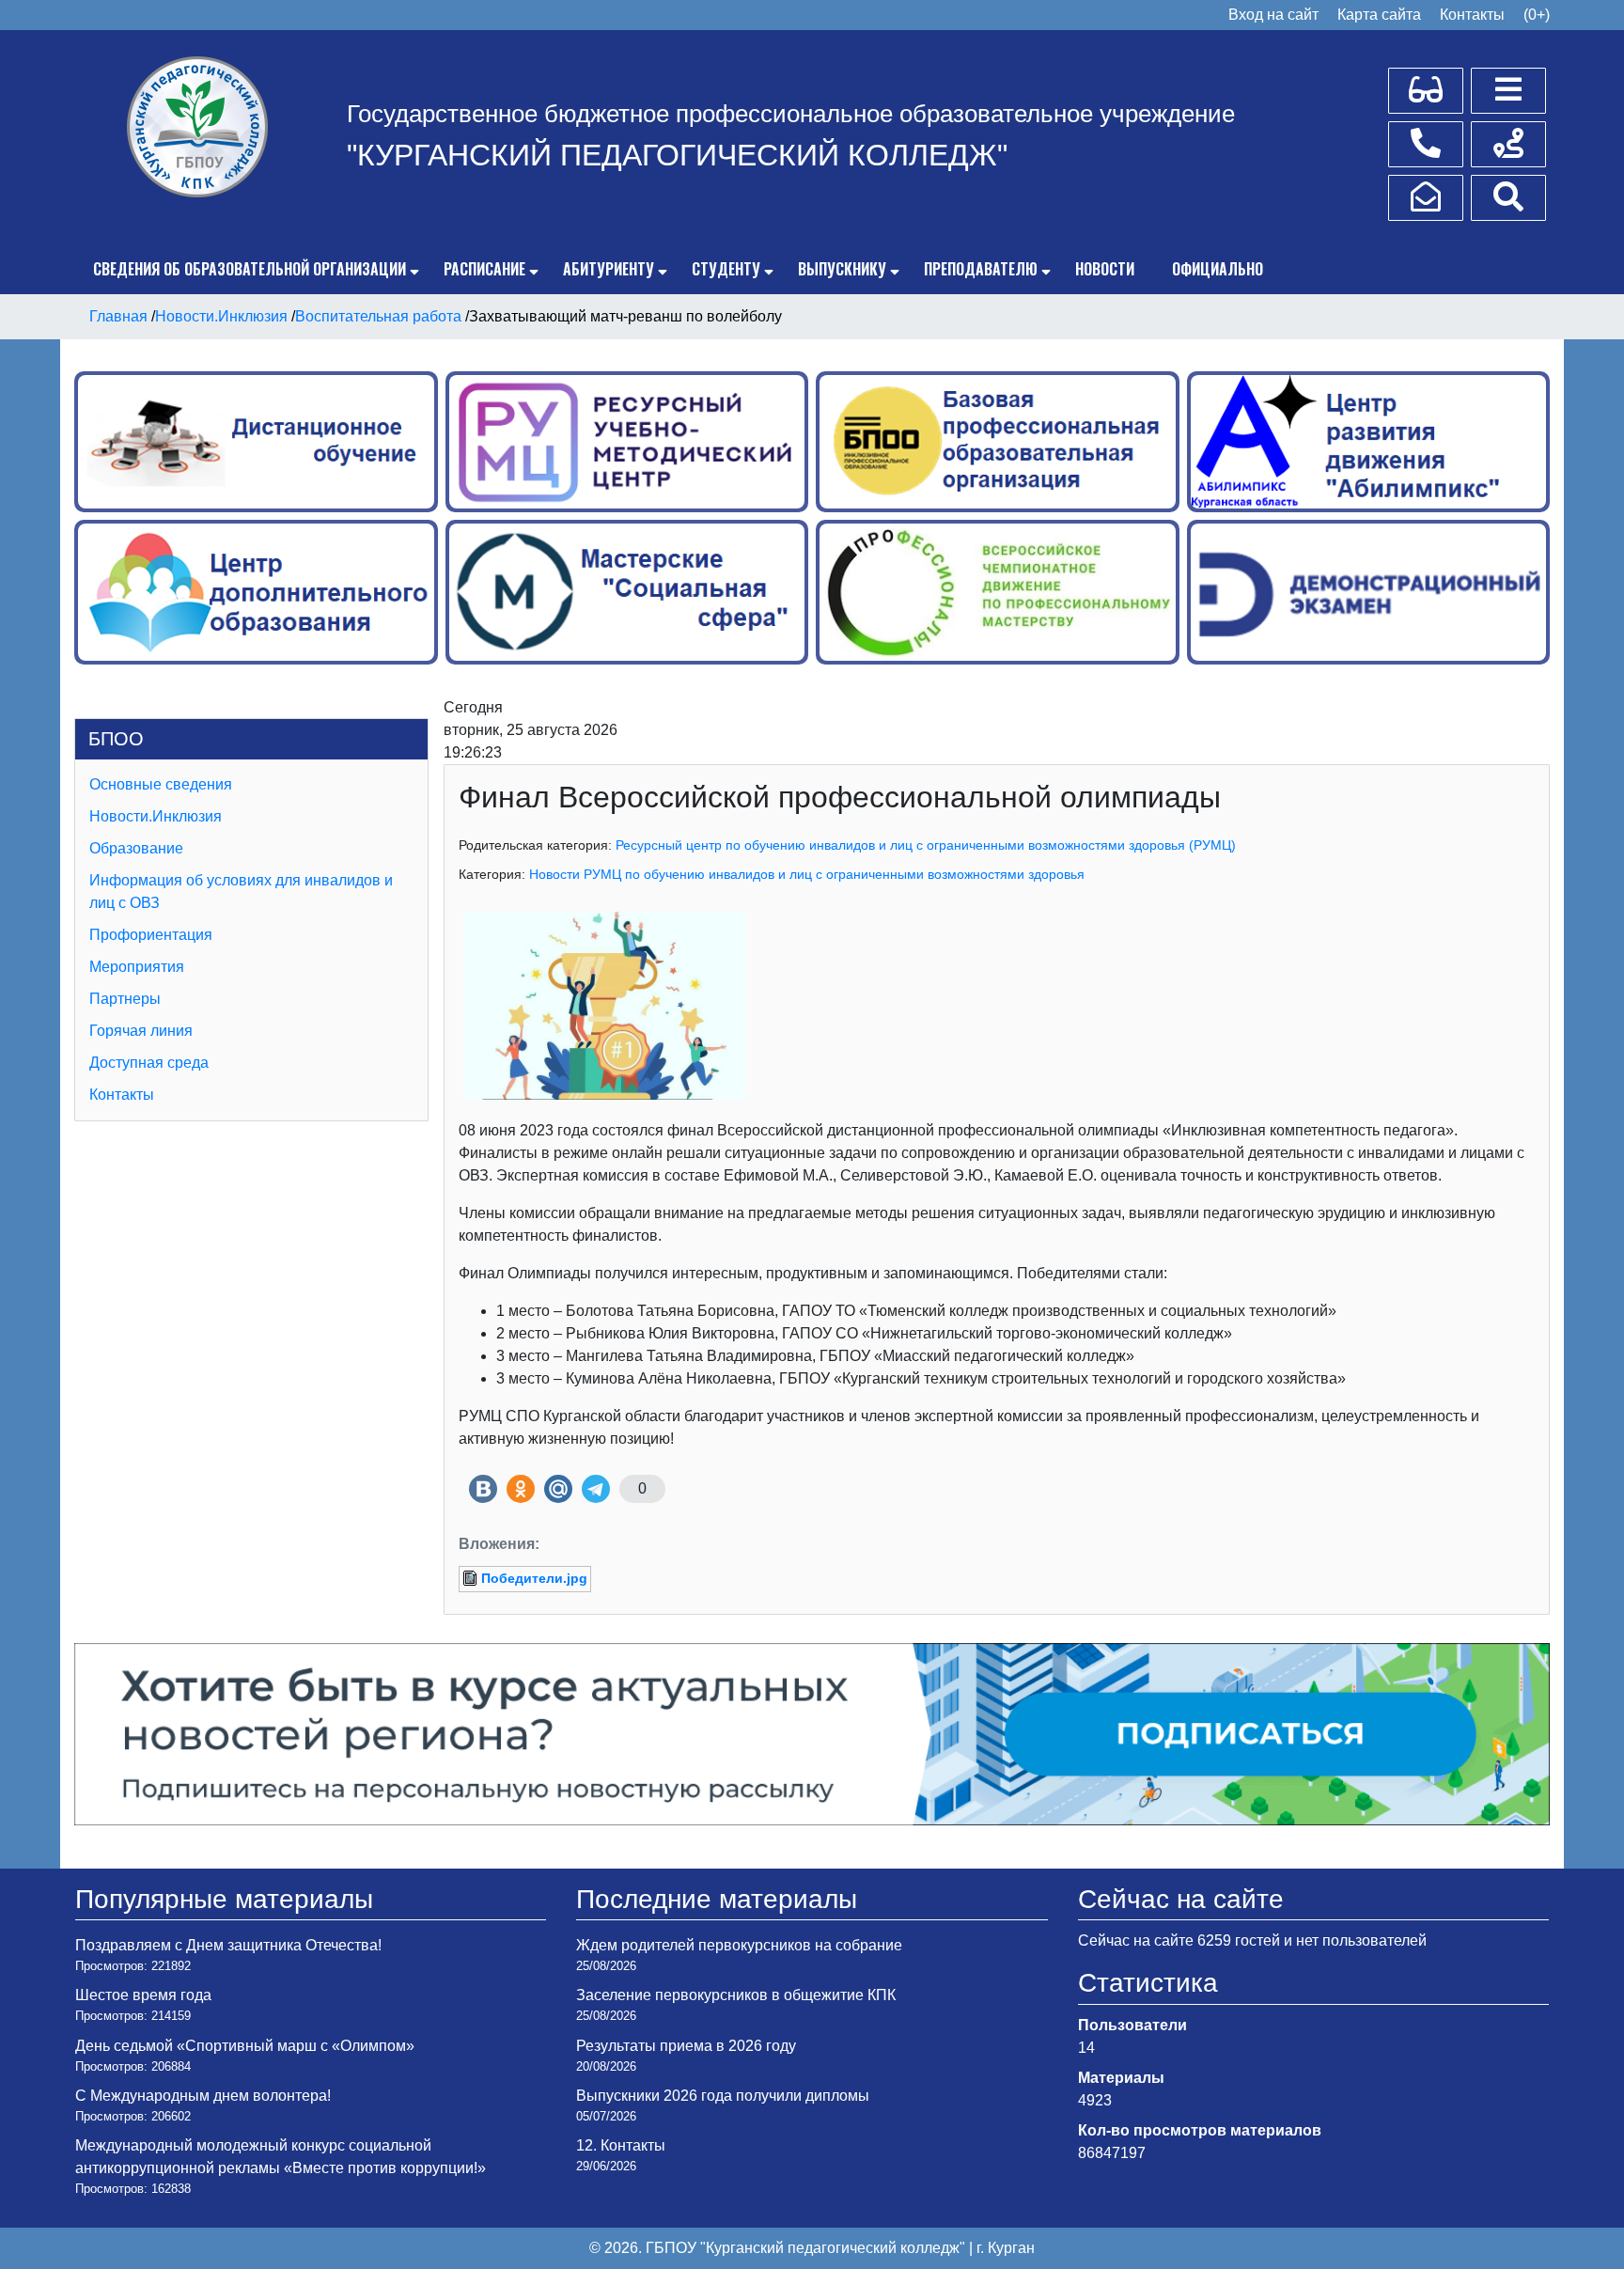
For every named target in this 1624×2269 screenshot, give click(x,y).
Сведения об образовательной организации (250, 269)
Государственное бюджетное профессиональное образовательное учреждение (791, 114)
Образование (136, 848)
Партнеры (125, 999)
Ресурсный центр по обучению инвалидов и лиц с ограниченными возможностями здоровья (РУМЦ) (926, 845)
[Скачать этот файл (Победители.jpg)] (472, 1578)
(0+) (1537, 15)
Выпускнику (842, 269)
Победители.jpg (534, 1578)
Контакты (1472, 15)
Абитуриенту (609, 269)
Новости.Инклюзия (156, 816)
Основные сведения (161, 784)
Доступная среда (149, 1063)
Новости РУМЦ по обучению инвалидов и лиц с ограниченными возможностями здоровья (807, 874)
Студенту (726, 269)
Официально (1218, 269)
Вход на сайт (1273, 15)
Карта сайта (1379, 15)
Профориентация (151, 935)
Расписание (484, 269)
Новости (1105, 269)
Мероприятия (137, 967)
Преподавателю (981, 269)
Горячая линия (141, 1031)
